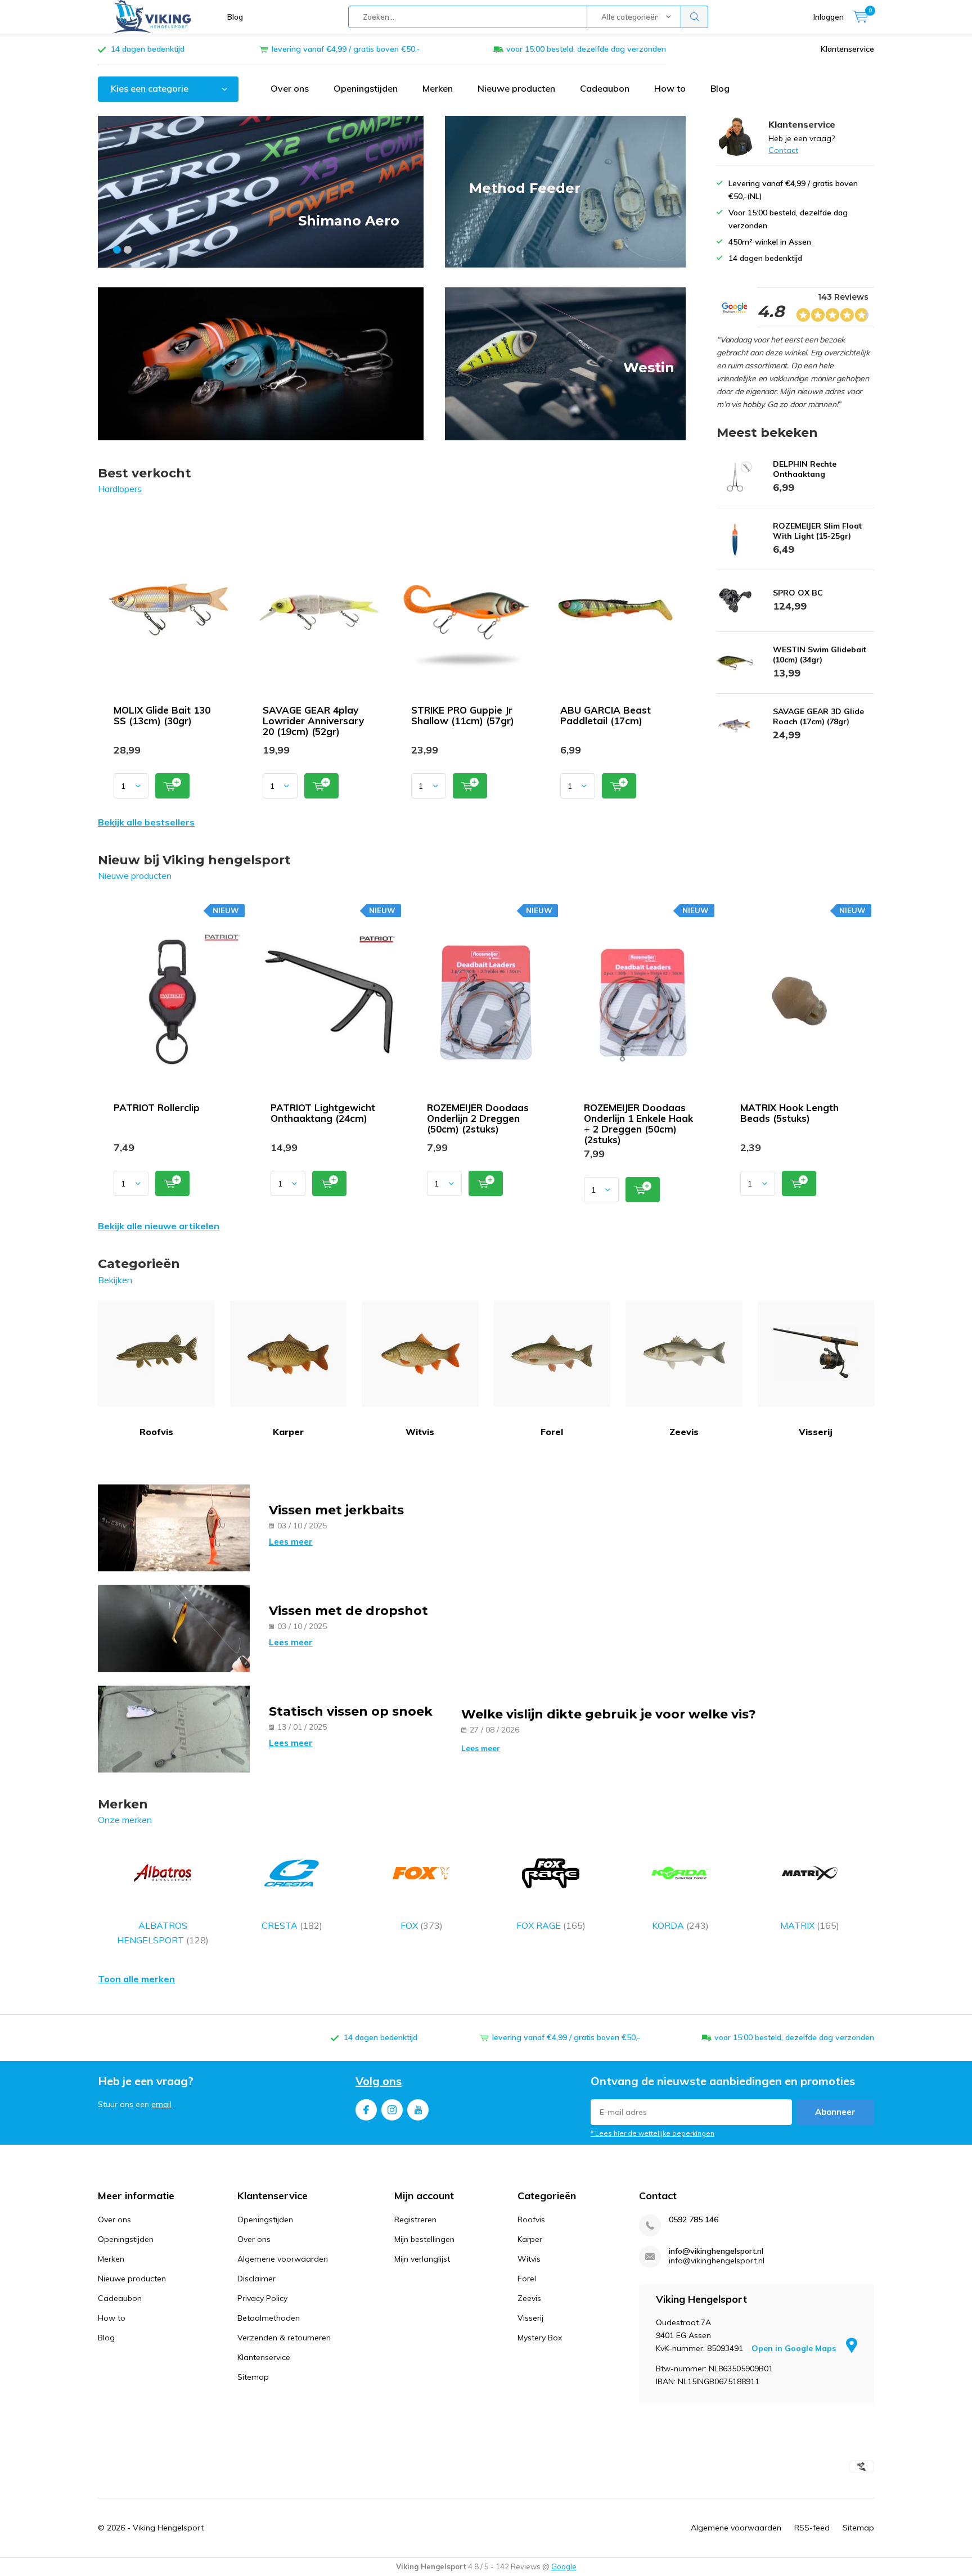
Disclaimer (256, 2279)
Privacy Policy (262, 2298)
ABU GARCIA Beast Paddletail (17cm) (606, 715)
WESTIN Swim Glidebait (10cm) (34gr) (820, 655)
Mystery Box (540, 2338)
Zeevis (684, 1432)
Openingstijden (366, 88)
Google (564, 2566)
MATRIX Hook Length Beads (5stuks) (789, 1113)
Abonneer (835, 2112)
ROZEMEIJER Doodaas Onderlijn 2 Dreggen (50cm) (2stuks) (478, 1118)
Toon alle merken (136, 1979)
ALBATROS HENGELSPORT (163, 1933)
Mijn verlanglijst (422, 2259)
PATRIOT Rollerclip (157, 1107)
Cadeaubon (605, 88)
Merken (438, 88)
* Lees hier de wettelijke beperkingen (652, 2133)
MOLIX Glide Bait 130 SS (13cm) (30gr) (162, 715)
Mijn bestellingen (424, 2239)
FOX (422, 1925)
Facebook (366, 2110)
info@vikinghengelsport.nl (716, 2251)
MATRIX (810, 1925)
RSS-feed (812, 2528)
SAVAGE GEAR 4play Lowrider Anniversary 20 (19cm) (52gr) (313, 721)
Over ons (290, 88)
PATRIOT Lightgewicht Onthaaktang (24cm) (323, 1113)
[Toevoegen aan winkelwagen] (172, 786)
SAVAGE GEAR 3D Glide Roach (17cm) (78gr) (818, 716)
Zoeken (695, 17)
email (161, 2104)
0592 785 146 (694, 2220)
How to (670, 88)
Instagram (392, 2110)
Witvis (420, 1432)
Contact (783, 150)
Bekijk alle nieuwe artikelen (159, 1226)
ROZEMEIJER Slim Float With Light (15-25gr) (817, 531)
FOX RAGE (551, 1925)
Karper (288, 1432)
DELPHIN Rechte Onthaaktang (805, 469)
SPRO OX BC (798, 593)
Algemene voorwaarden (283, 2259)
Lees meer (291, 1542)
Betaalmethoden (269, 2318)
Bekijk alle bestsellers (146, 822)
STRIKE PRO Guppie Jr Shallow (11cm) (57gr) (463, 715)
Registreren (415, 2219)
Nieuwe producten (516, 88)
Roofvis (156, 1432)
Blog (235, 17)
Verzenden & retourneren (284, 2338)
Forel (552, 1432)
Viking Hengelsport (168, 2528)
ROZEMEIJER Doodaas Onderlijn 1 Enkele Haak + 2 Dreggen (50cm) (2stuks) (638, 1124)
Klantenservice (847, 49)
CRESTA (292, 1925)
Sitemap (253, 2377)
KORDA (680, 1925)
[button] (117, 250)
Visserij (816, 1432)
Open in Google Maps (795, 2348)
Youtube (418, 2110)
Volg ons (379, 2081)
